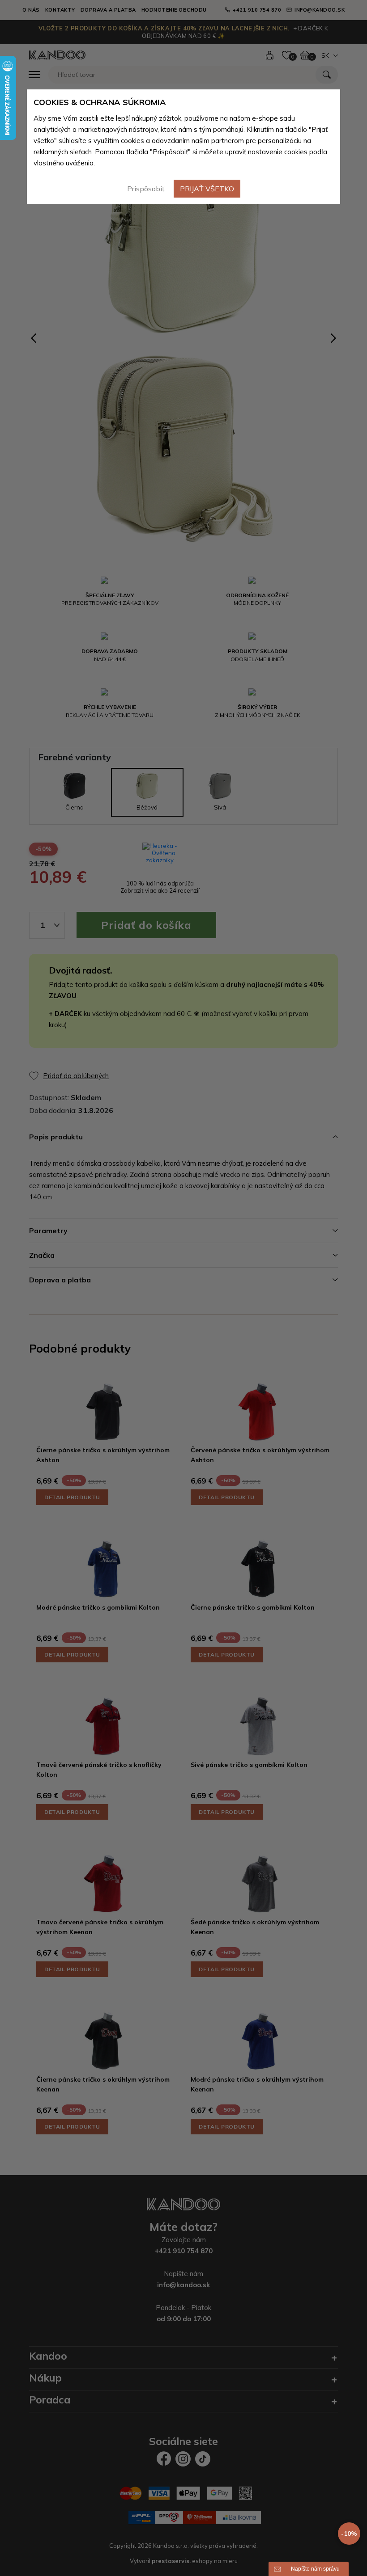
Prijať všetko (207, 189)
